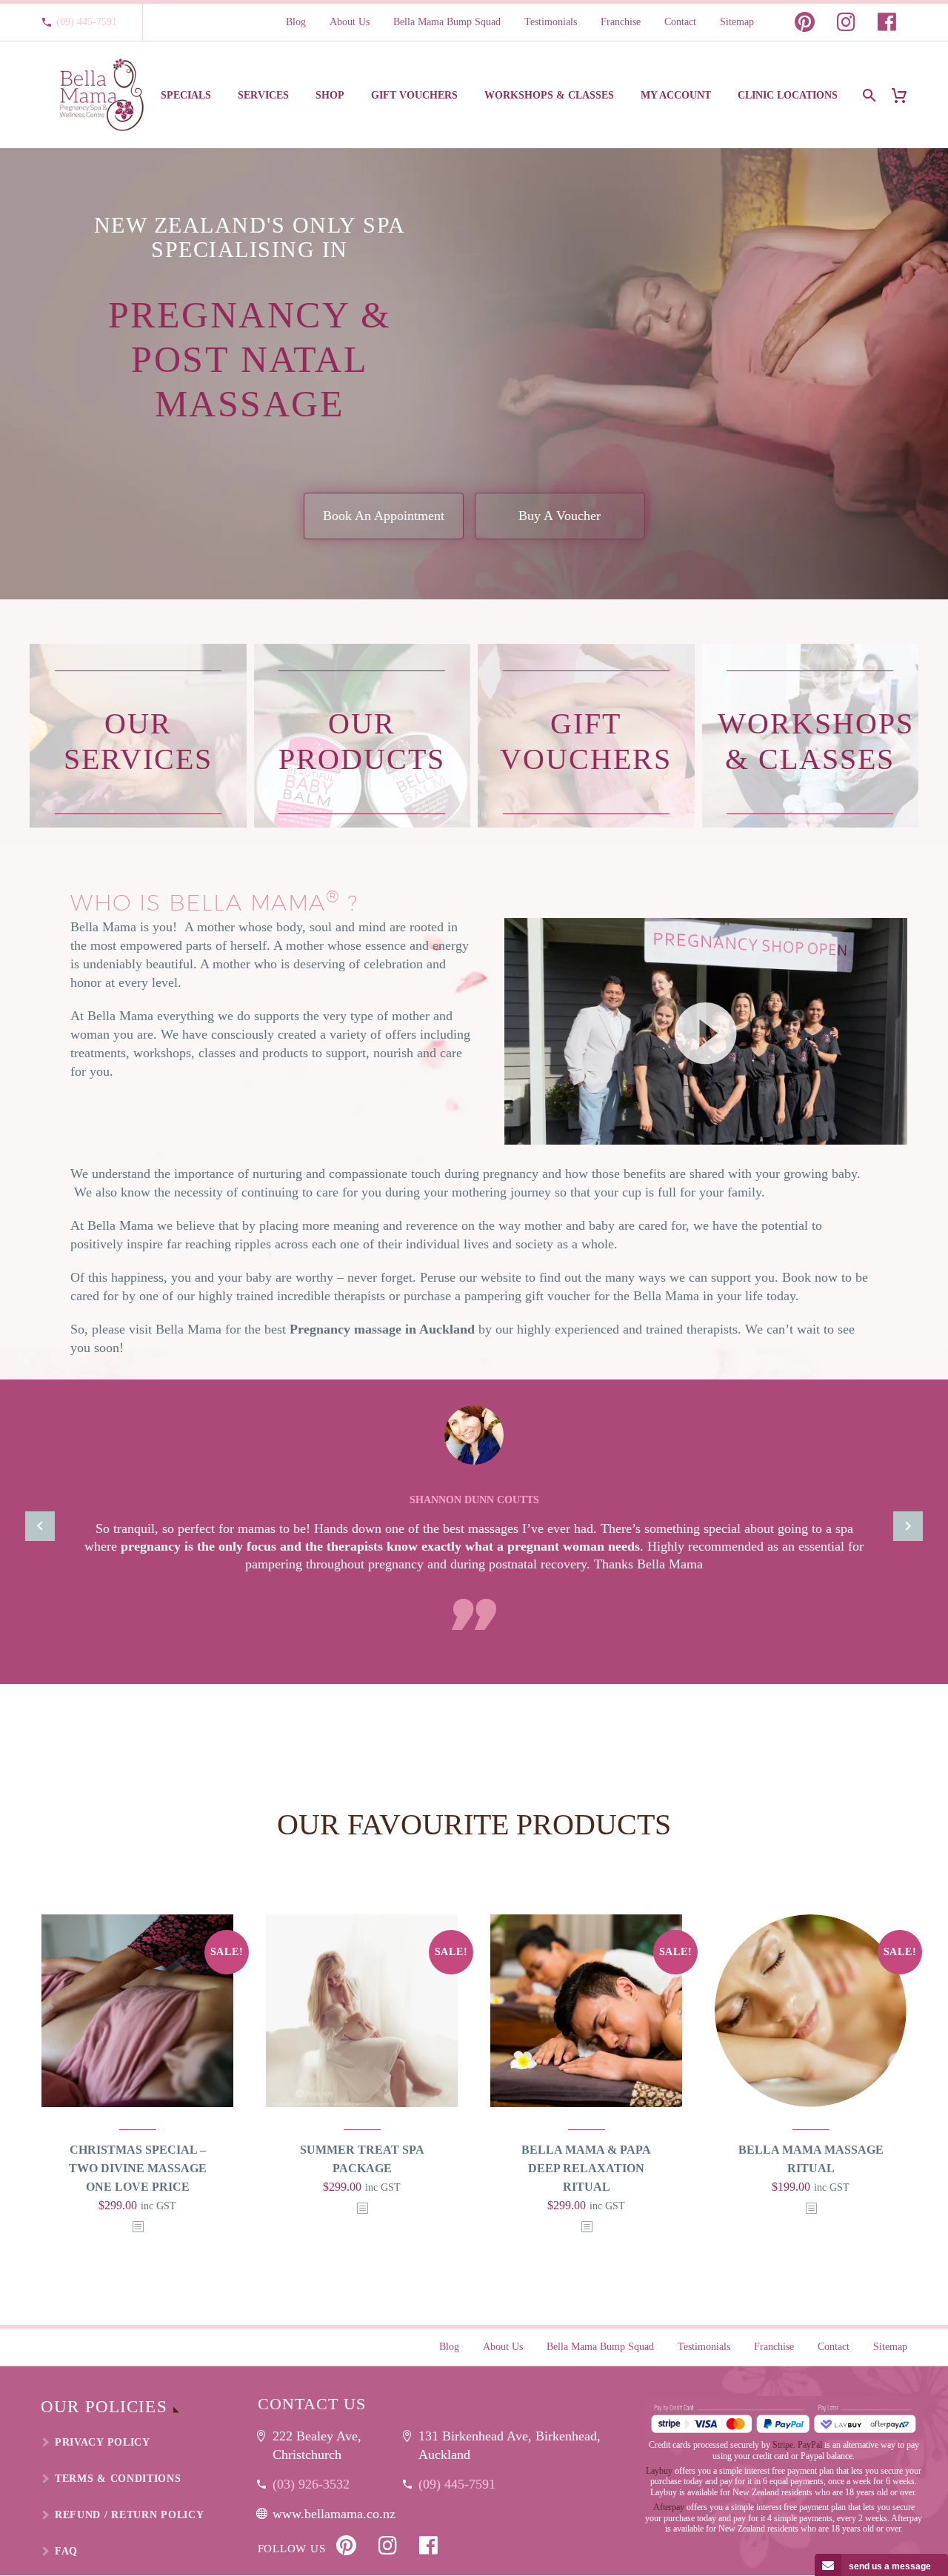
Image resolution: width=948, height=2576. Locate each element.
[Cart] (905, 95)
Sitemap (737, 22)
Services (263, 95)
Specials (186, 95)
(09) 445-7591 (87, 22)
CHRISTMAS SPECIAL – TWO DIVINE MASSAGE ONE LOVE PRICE (138, 2168)
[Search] (868, 95)
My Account (676, 95)
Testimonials (551, 22)
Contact (680, 22)
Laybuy (659, 2471)
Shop (330, 95)
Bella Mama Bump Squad (447, 22)
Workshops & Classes (549, 95)
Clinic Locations (788, 95)
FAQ (66, 2551)
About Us (350, 22)
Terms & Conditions (118, 2479)
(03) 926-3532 (311, 2484)
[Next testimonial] (908, 1526)
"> (138, 2227)
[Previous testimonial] (40, 1526)
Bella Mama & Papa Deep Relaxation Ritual (586, 2168)
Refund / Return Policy (129, 2515)
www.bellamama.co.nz (334, 2514)
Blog (296, 22)
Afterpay (669, 2507)
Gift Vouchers (414, 95)
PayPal (810, 2445)
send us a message (890, 2566)
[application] (706, 1031)
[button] (706, 1031)
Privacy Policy (103, 2442)
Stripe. (784, 2445)
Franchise (621, 22)
